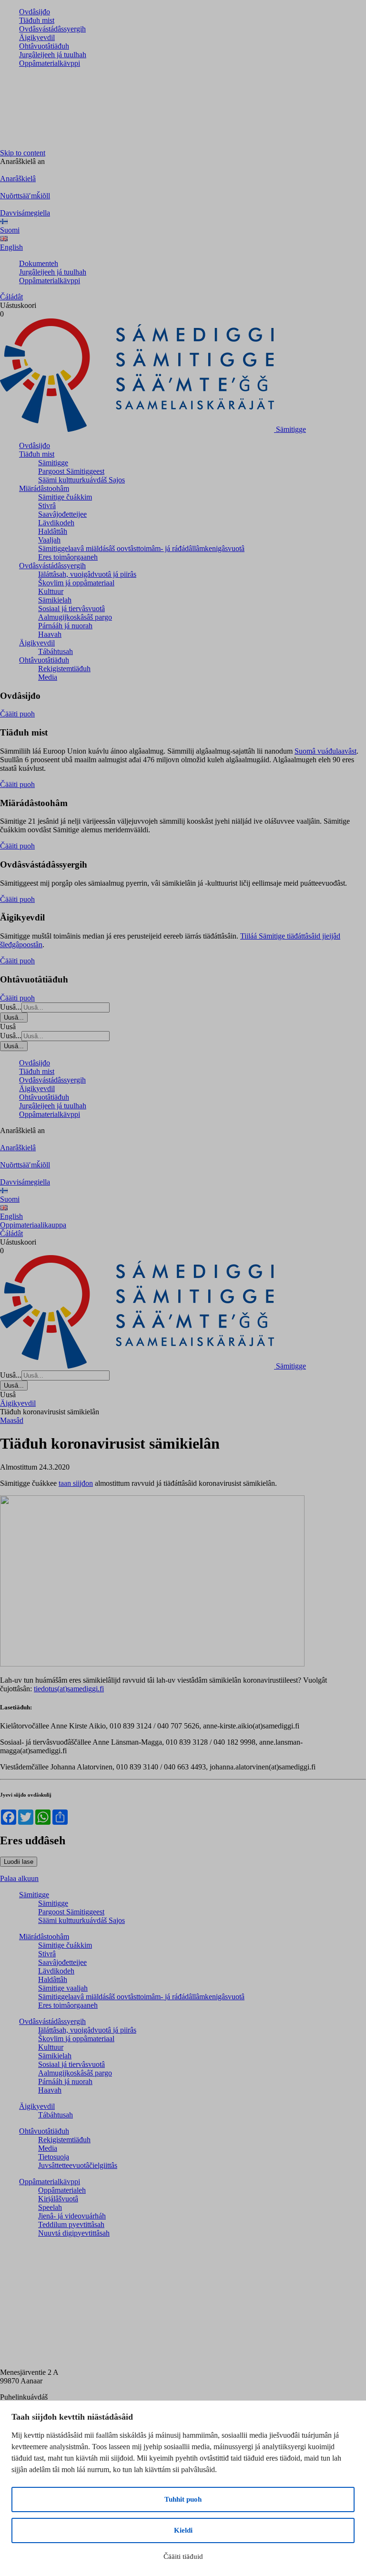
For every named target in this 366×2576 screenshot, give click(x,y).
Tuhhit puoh (183, 2499)
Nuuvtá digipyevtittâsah (74, 2233)
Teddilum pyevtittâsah (71, 2224)
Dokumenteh (39, 263)
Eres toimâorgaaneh (68, 557)
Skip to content (23, 153)
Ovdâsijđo (35, 12)
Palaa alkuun (19, 1878)
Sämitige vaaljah (63, 1988)
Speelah (50, 2207)
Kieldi (183, 2530)
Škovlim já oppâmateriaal (76, 583)
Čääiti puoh (17, 714)
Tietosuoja (54, 2157)
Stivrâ (47, 506)
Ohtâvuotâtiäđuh (44, 46)
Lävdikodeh (56, 523)
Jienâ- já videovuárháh (72, 2216)
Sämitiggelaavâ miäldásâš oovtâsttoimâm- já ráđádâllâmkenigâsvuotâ (141, 548)
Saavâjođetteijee (62, 514)
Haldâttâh (53, 531)
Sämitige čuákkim (65, 497)
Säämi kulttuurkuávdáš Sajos (81, 480)
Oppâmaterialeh (62, 2190)
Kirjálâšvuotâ (58, 2199)
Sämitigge (53, 463)
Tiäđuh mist (37, 20)
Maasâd (12, 1420)
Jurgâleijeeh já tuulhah (53, 55)
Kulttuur (51, 591)
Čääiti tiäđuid (183, 2556)
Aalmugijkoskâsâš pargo (75, 617)
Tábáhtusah (56, 651)
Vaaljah (49, 540)
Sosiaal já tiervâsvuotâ (71, 608)
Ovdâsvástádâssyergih (52, 29)
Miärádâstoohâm (44, 488)
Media (48, 677)
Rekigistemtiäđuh (64, 669)
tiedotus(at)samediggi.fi (69, 1689)
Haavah (50, 634)
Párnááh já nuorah (65, 626)
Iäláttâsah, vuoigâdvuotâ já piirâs (87, 574)
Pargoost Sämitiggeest (71, 471)
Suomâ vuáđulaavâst (325, 751)
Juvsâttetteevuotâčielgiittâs (78, 2165)
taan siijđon (76, 1483)
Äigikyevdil (37, 37)
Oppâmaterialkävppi (50, 63)
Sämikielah (55, 600)
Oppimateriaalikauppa (33, 1225)
